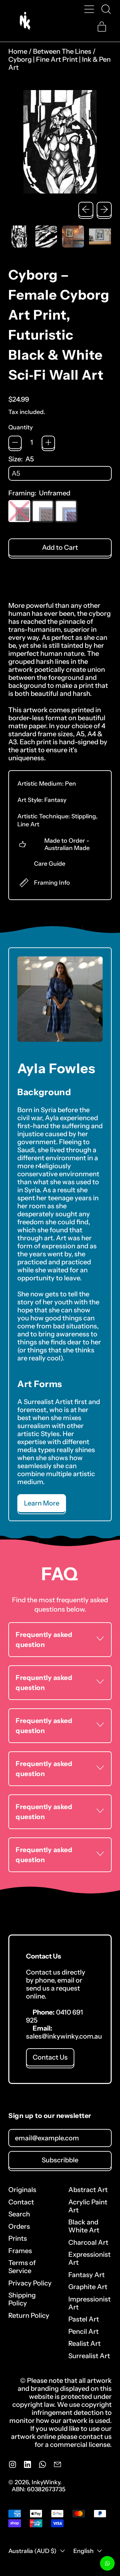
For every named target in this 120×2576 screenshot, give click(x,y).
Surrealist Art (89, 2356)
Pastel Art (84, 2319)
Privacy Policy (30, 2283)
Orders (19, 2226)
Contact (21, 2202)
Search (19, 2214)
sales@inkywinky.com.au (64, 2036)
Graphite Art (88, 2287)
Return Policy (29, 2315)
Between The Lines (62, 51)
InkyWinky (46, 2482)
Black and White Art (84, 2226)
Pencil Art (83, 2331)
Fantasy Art (86, 2275)
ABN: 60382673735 (38, 2489)
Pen (70, 783)
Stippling (84, 816)
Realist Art (84, 2343)
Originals (22, 2190)
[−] (15, 442)
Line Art (28, 824)
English (83, 2551)
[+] (48, 442)
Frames (20, 2251)
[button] (106, 9)
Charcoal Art (88, 2242)
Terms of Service (22, 2267)
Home (18, 51)
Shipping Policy (22, 2299)
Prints (18, 2238)
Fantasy (55, 800)
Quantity (20, 427)
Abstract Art (88, 2190)
